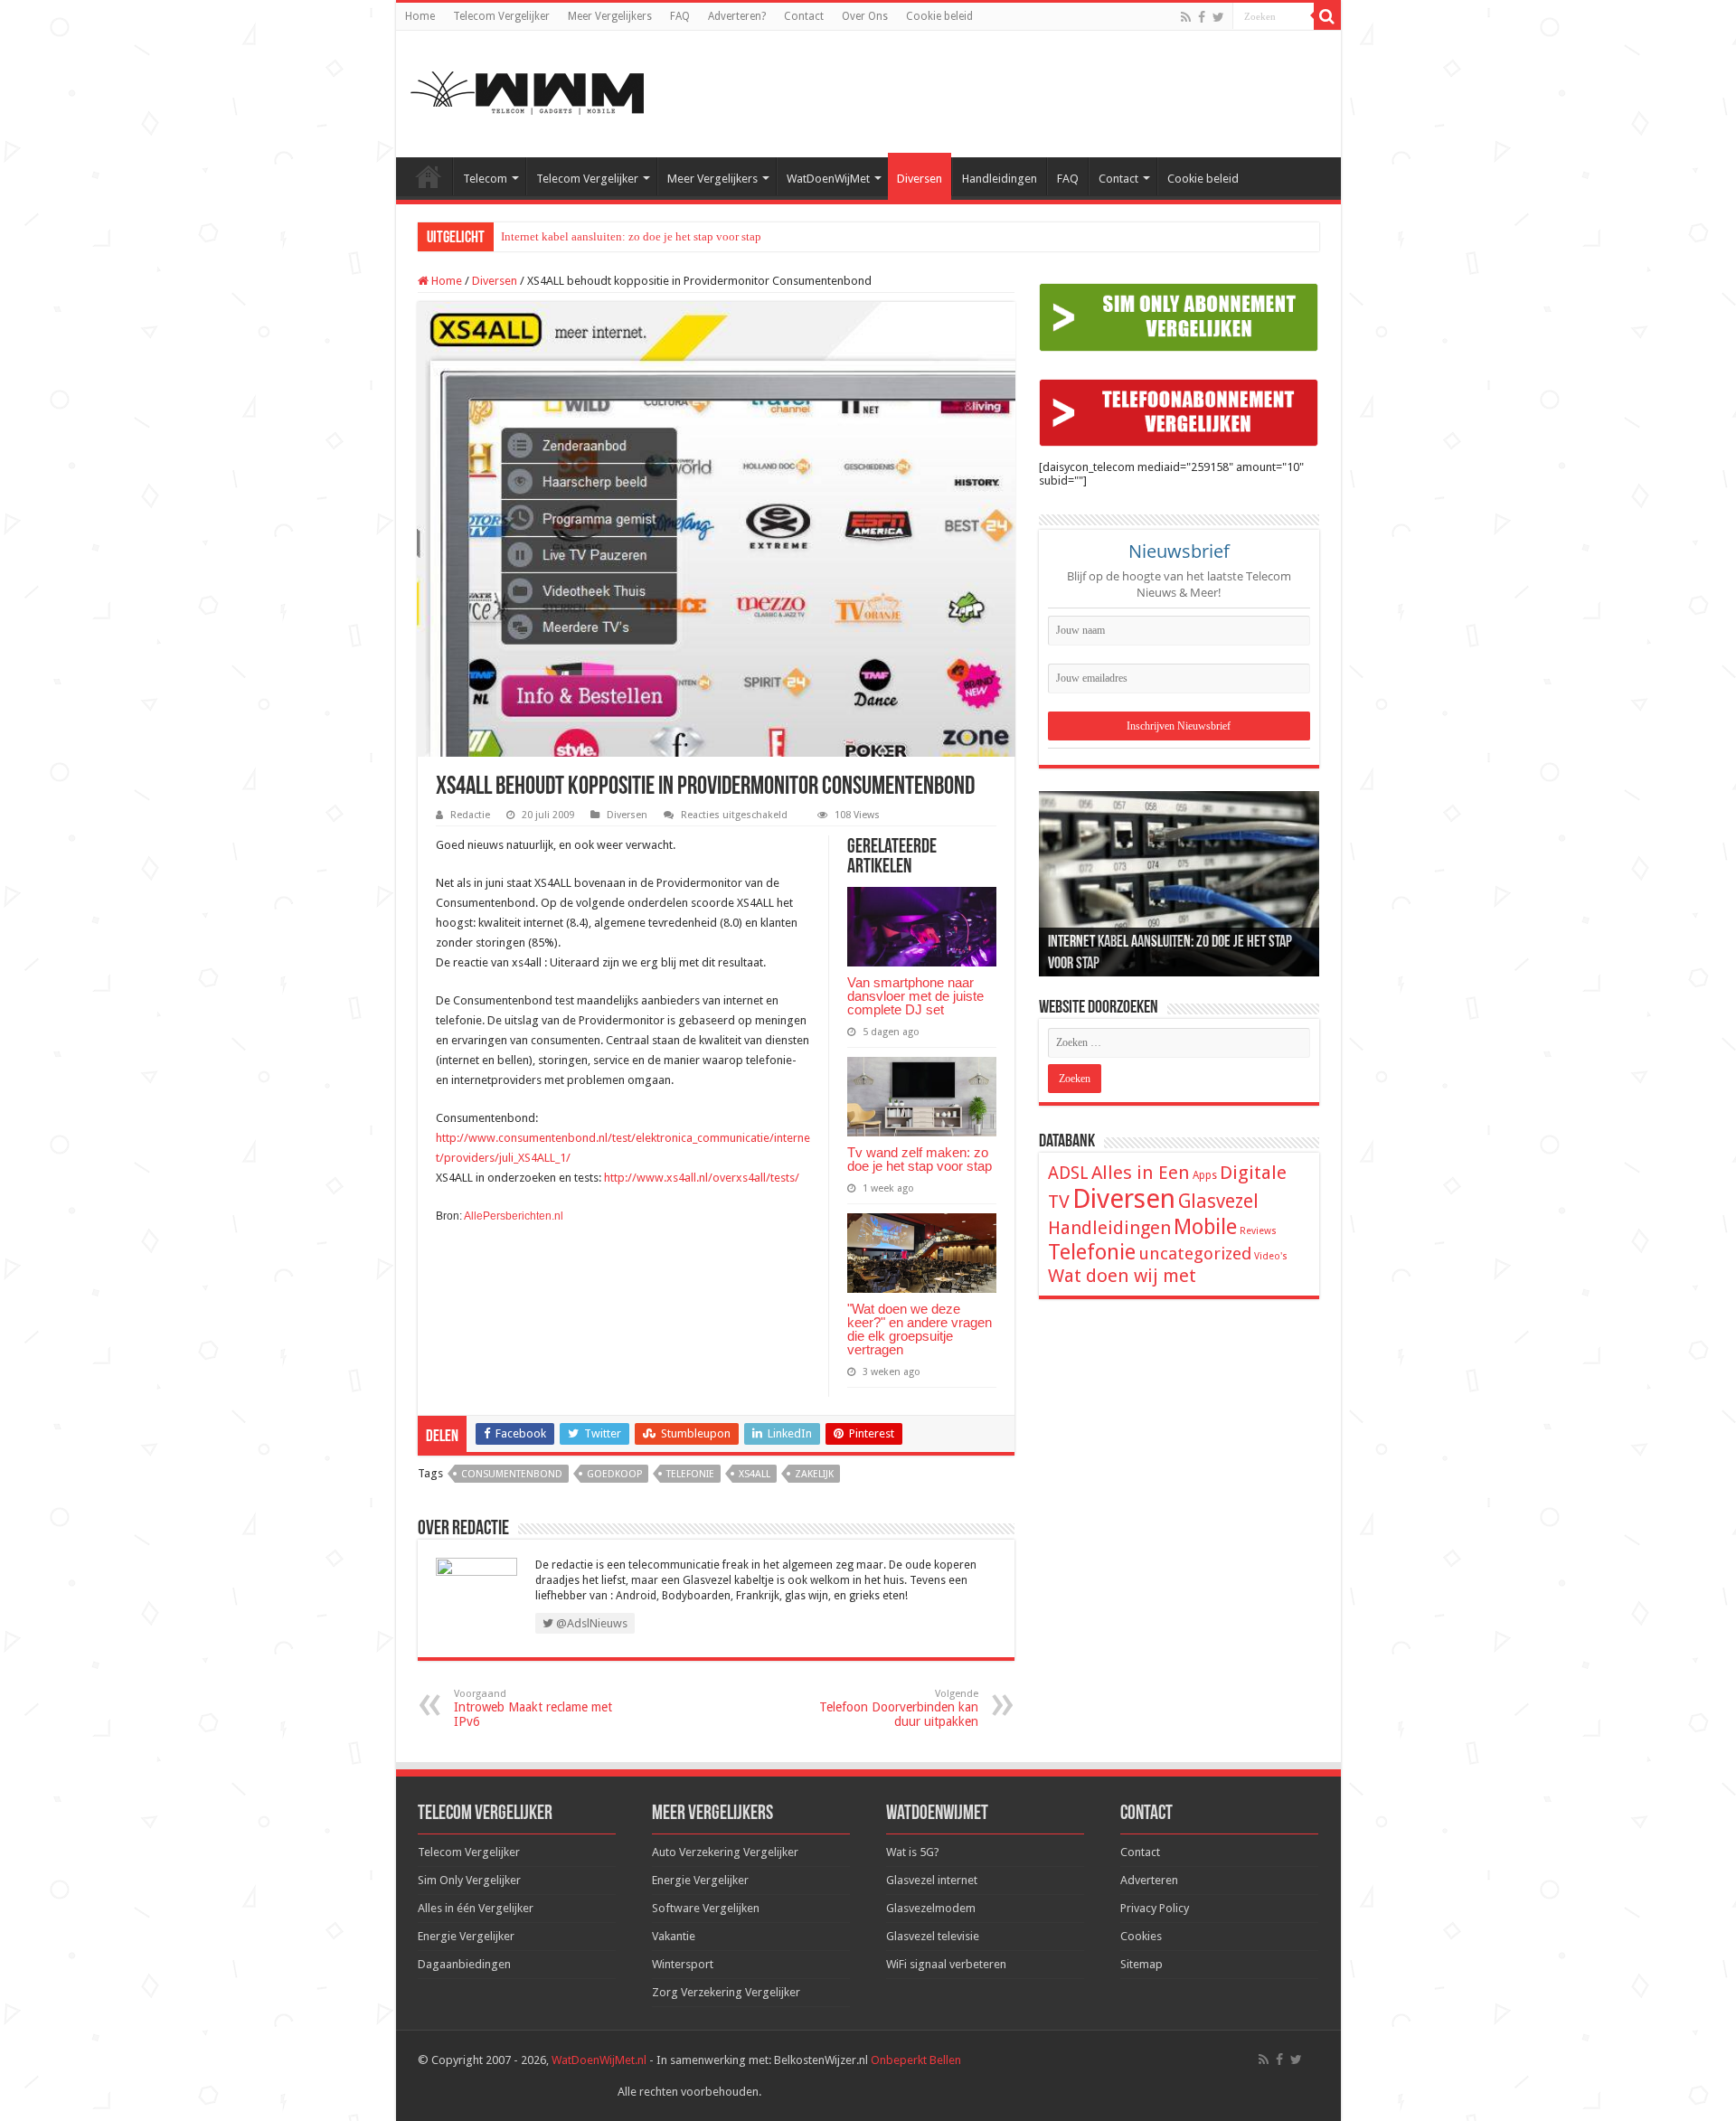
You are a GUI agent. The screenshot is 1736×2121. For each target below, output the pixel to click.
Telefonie (690, 1474)
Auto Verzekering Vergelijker (725, 1852)
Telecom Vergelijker (501, 16)
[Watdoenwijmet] (527, 90)
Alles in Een (1141, 1173)
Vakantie (674, 1936)
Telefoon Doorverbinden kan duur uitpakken (899, 1708)
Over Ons (865, 16)
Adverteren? (737, 16)
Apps (1205, 1175)
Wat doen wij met (1122, 1276)
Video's (1271, 1256)
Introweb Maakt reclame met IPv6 (533, 1708)
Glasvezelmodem (931, 1908)
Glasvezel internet (932, 1880)
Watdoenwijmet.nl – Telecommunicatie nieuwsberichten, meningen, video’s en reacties (429, 176)
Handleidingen (1000, 179)
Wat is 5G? (913, 1852)
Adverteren (1149, 1880)
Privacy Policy (1155, 1908)
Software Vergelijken (706, 1908)
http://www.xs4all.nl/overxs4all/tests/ (702, 1178)
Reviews (1258, 1231)
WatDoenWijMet (828, 179)
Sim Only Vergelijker (469, 1880)
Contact (804, 16)
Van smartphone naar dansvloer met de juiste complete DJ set (915, 996)
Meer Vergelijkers (610, 16)
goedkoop (614, 1474)
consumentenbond (512, 1474)
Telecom (485, 179)
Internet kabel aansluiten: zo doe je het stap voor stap (631, 236)
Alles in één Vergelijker (476, 1908)
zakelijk (814, 1474)
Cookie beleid (939, 16)
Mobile (1205, 1227)
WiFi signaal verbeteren (946, 1964)
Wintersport (683, 1964)
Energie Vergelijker (466, 1936)
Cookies (1141, 1936)
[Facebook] (1202, 17)
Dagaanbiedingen (464, 1964)
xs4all (755, 1474)
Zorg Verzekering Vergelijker (726, 1992)
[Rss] (1186, 17)
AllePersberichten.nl (514, 1216)
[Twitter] (1218, 17)
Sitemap (1142, 1964)
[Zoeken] (1327, 16)
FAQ (680, 16)
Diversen (920, 179)
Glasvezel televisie (933, 1936)
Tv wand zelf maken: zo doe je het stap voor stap (920, 1159)
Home (420, 16)
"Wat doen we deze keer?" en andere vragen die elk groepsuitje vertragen (920, 1329)
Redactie (470, 815)
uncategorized (1195, 1254)
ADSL (1068, 1173)
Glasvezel (1218, 1201)
